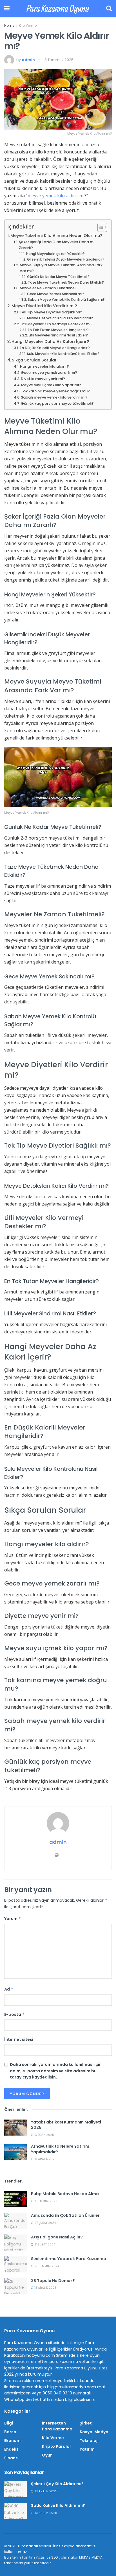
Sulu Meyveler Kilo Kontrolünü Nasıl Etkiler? (63, 354)
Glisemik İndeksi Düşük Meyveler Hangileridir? (66, 259)
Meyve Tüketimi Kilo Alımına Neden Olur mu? (56, 236)
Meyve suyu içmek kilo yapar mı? (51, 385)
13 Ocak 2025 (44, 2135)
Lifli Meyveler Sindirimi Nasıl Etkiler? (58, 335)
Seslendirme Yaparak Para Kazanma (69, 2259)
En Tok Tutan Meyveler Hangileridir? (58, 330)
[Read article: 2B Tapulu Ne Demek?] (15, 2286)
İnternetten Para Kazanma (57, 2426)
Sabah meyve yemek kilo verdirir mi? (54, 397)
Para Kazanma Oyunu (58, 8)
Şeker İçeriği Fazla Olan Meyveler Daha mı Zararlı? (57, 245)
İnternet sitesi (19, 2039)
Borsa (10, 2432)
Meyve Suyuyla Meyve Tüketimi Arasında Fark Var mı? (61, 268)
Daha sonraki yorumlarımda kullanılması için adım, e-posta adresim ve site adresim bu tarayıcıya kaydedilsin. (56, 2071)
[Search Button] (109, 8)
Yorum (13, 1919)
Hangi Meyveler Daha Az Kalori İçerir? (50, 341)
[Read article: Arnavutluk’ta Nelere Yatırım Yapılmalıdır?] (15, 2152)
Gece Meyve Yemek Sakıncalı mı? (55, 294)
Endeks (11, 2449)
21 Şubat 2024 (44, 2244)
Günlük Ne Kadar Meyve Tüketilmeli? (58, 277)
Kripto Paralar (57, 2446)
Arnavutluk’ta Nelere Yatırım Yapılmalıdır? (60, 2149)
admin (28, 60)
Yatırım (87, 2449)
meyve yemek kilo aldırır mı (56, 196)
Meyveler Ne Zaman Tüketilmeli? (49, 288)
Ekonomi (13, 2441)
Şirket (86, 2423)
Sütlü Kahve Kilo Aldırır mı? (58, 2505)
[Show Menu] (7, 8)
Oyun (47, 2455)
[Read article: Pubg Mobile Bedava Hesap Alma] (15, 2199)
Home (9, 25)
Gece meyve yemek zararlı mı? (49, 373)
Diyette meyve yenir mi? (43, 379)
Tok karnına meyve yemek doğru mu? (55, 391)
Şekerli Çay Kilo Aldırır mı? (57, 2484)
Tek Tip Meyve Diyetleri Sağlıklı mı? (51, 312)
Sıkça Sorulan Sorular (34, 360)
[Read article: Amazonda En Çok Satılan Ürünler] (15, 2221)
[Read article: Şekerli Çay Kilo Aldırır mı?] (15, 2489)
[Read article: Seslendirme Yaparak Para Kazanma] (15, 2264)
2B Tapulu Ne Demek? (53, 2281)
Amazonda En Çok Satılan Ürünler (65, 2215)
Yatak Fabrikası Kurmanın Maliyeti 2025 (66, 2125)
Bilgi (9, 2423)
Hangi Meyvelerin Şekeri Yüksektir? (55, 254)
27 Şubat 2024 (45, 2223)
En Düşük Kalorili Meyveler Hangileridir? (55, 348)
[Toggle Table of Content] (100, 227)
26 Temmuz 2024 (46, 2266)
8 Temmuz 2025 (59, 60)
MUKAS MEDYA (91, 2557)
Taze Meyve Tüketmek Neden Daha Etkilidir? (66, 282)
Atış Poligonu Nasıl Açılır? (57, 2237)
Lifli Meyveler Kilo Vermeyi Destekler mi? (57, 324)
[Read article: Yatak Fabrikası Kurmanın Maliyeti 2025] (15, 2128)
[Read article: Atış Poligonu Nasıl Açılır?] (15, 2243)
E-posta (14, 2014)
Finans (11, 2458)
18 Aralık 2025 (45, 2159)
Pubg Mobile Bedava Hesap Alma (65, 2194)
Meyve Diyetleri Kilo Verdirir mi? (44, 306)
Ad (9, 1989)
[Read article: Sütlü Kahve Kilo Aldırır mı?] (15, 2511)
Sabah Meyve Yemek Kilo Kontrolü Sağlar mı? (66, 300)
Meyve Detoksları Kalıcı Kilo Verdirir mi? (60, 318)
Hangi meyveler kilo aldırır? (44, 366)
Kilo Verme (28, 25)
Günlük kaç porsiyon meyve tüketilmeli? (57, 403)
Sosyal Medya (94, 2432)
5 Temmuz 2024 (45, 2201)
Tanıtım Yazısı (34, 2557)
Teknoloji (89, 2441)
